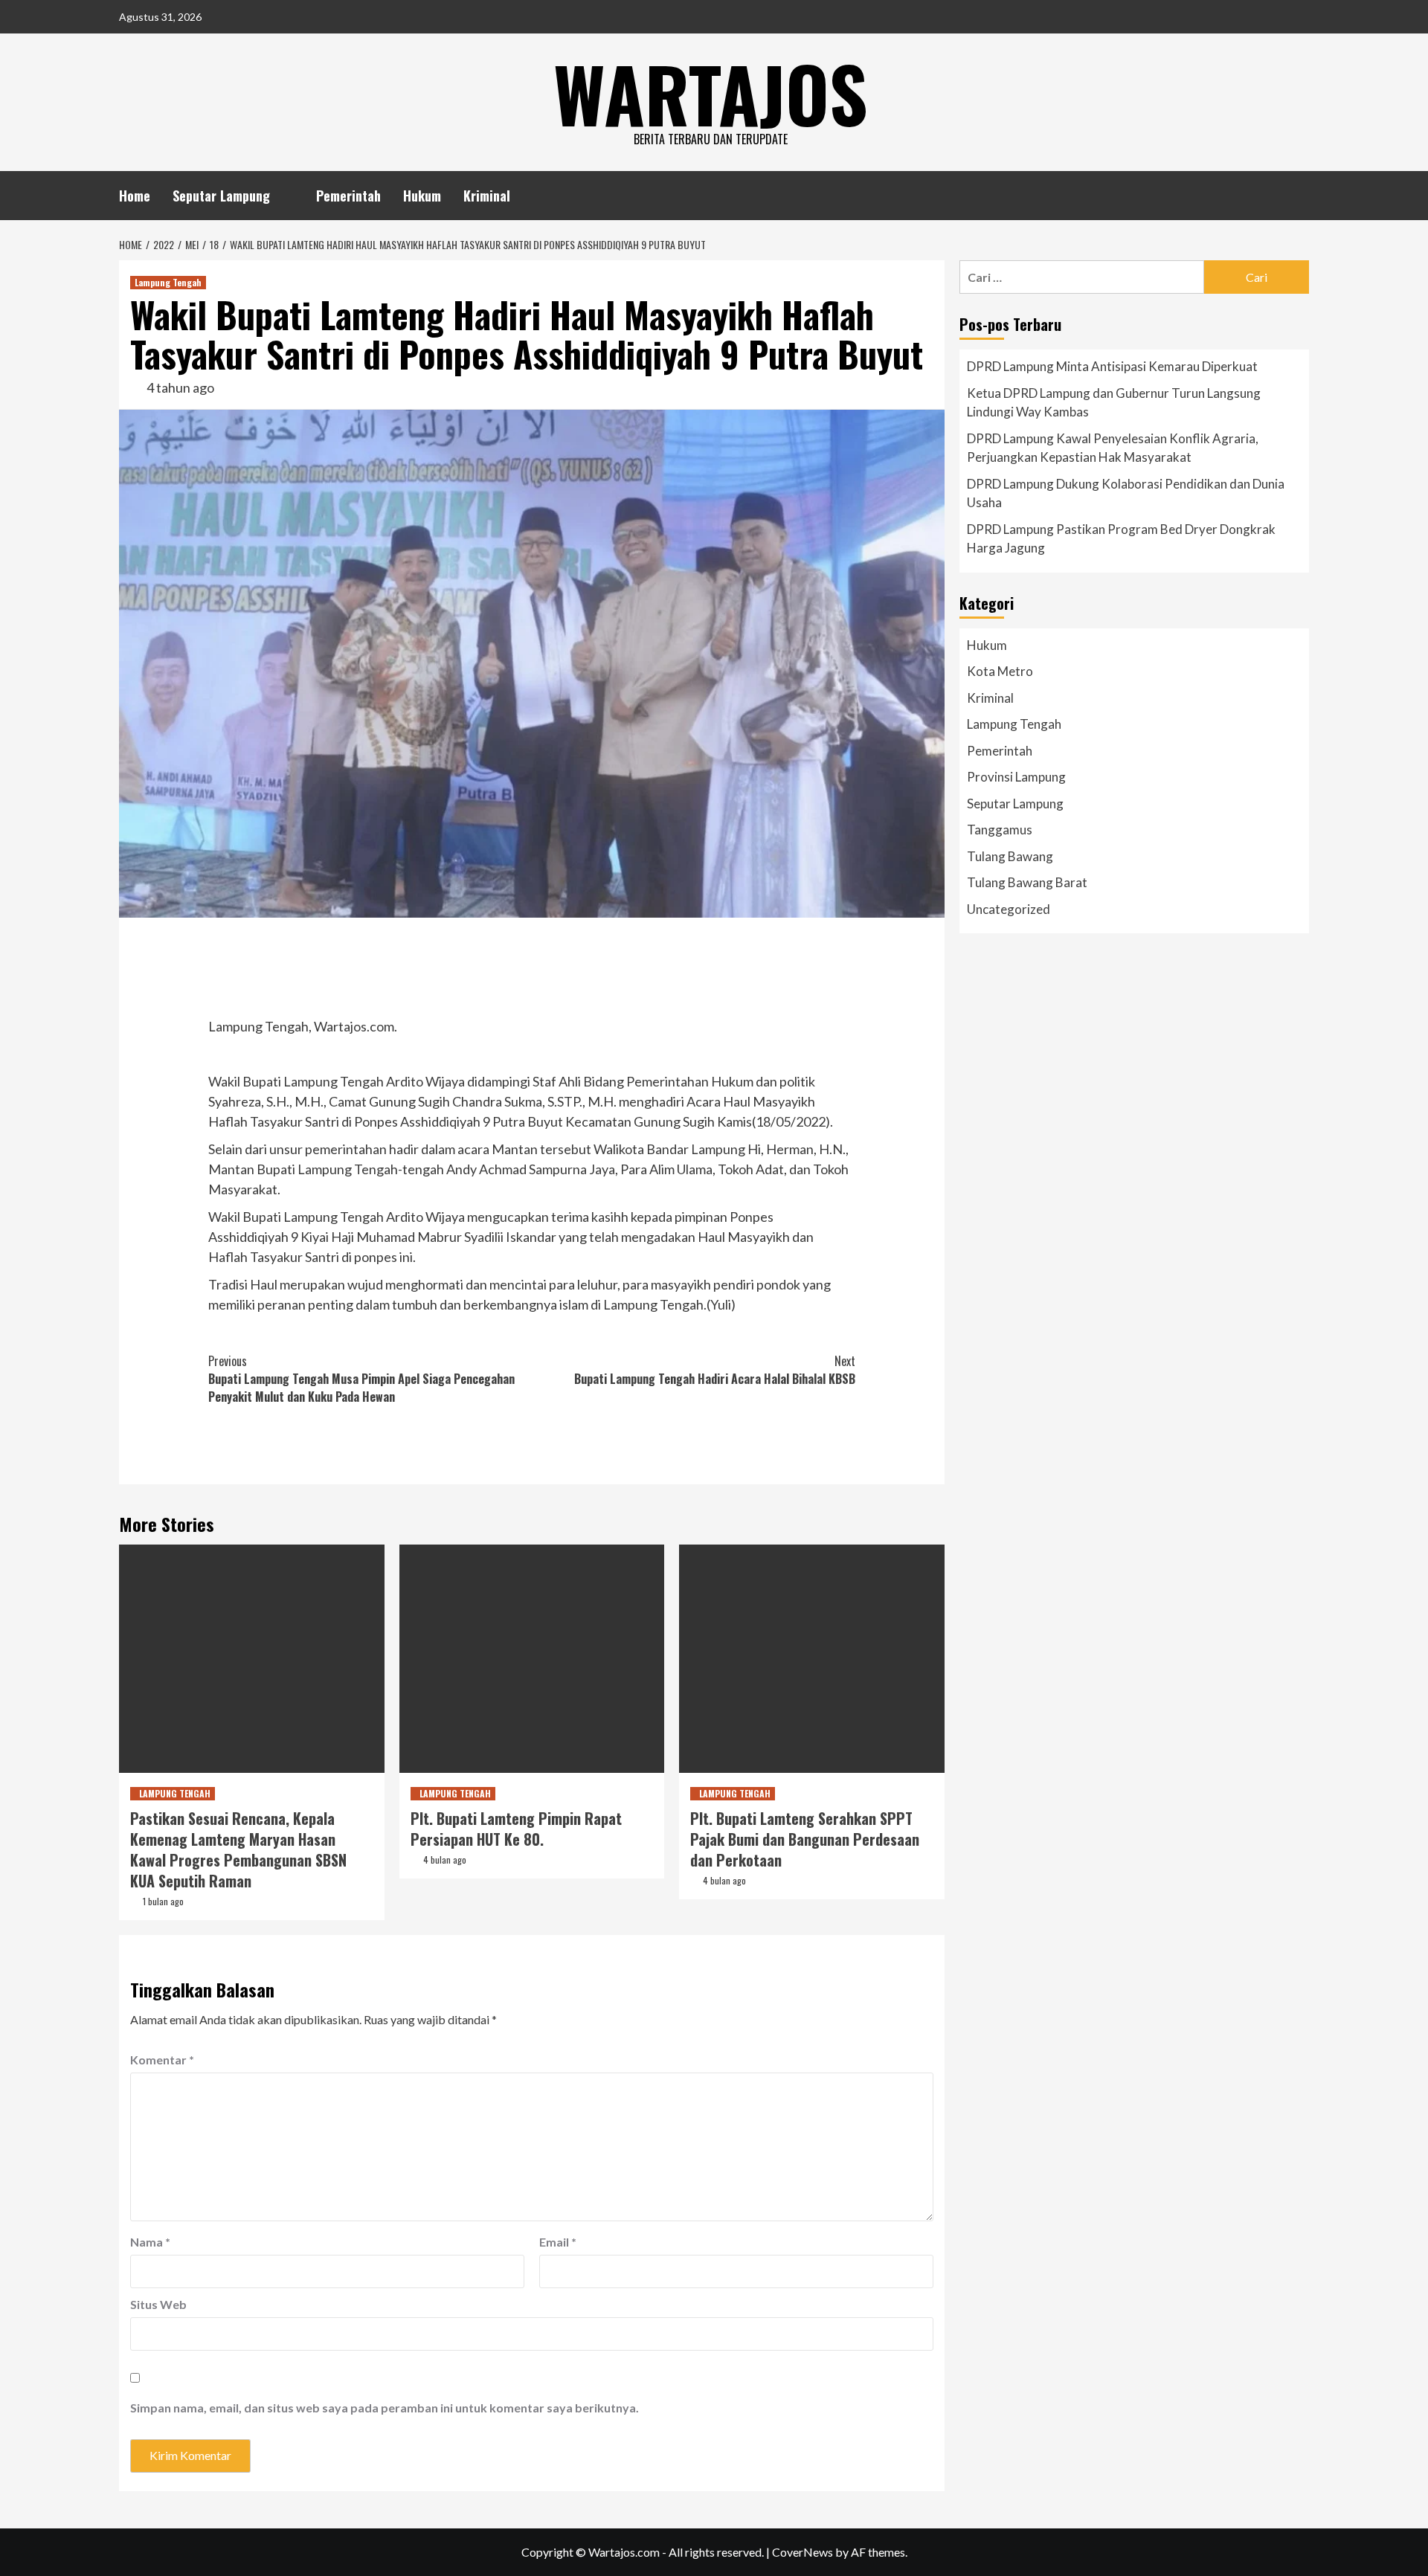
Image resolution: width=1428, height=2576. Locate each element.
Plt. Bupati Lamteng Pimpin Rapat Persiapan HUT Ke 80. (516, 1829)
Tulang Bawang (1010, 856)
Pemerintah (348, 196)
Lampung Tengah (168, 282)
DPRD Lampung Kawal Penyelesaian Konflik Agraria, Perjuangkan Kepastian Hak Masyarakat (1113, 448)
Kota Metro (1000, 671)
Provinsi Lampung (1016, 777)
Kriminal (487, 196)
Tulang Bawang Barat (1027, 882)
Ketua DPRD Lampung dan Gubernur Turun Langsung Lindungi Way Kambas (1114, 403)
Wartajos (711, 93)
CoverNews (803, 2552)
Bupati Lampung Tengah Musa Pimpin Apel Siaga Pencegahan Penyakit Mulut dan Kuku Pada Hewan (361, 1379)
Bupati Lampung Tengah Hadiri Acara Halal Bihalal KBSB (715, 1370)
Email (558, 2242)
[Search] (1300, 193)
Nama (150, 2242)
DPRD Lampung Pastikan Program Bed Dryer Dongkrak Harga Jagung (1121, 539)
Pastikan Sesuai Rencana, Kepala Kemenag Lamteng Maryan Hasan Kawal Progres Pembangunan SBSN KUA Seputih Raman (238, 1849)
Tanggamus (1000, 830)
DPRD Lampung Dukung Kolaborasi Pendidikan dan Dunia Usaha (1126, 493)
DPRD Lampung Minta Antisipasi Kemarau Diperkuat (1112, 366)
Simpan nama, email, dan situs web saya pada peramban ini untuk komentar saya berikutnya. (385, 2408)
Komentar (162, 2060)
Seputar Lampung (221, 196)
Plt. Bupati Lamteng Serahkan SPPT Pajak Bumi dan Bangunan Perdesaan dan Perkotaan (805, 1839)
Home (135, 196)
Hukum (422, 196)
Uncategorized (1009, 909)
